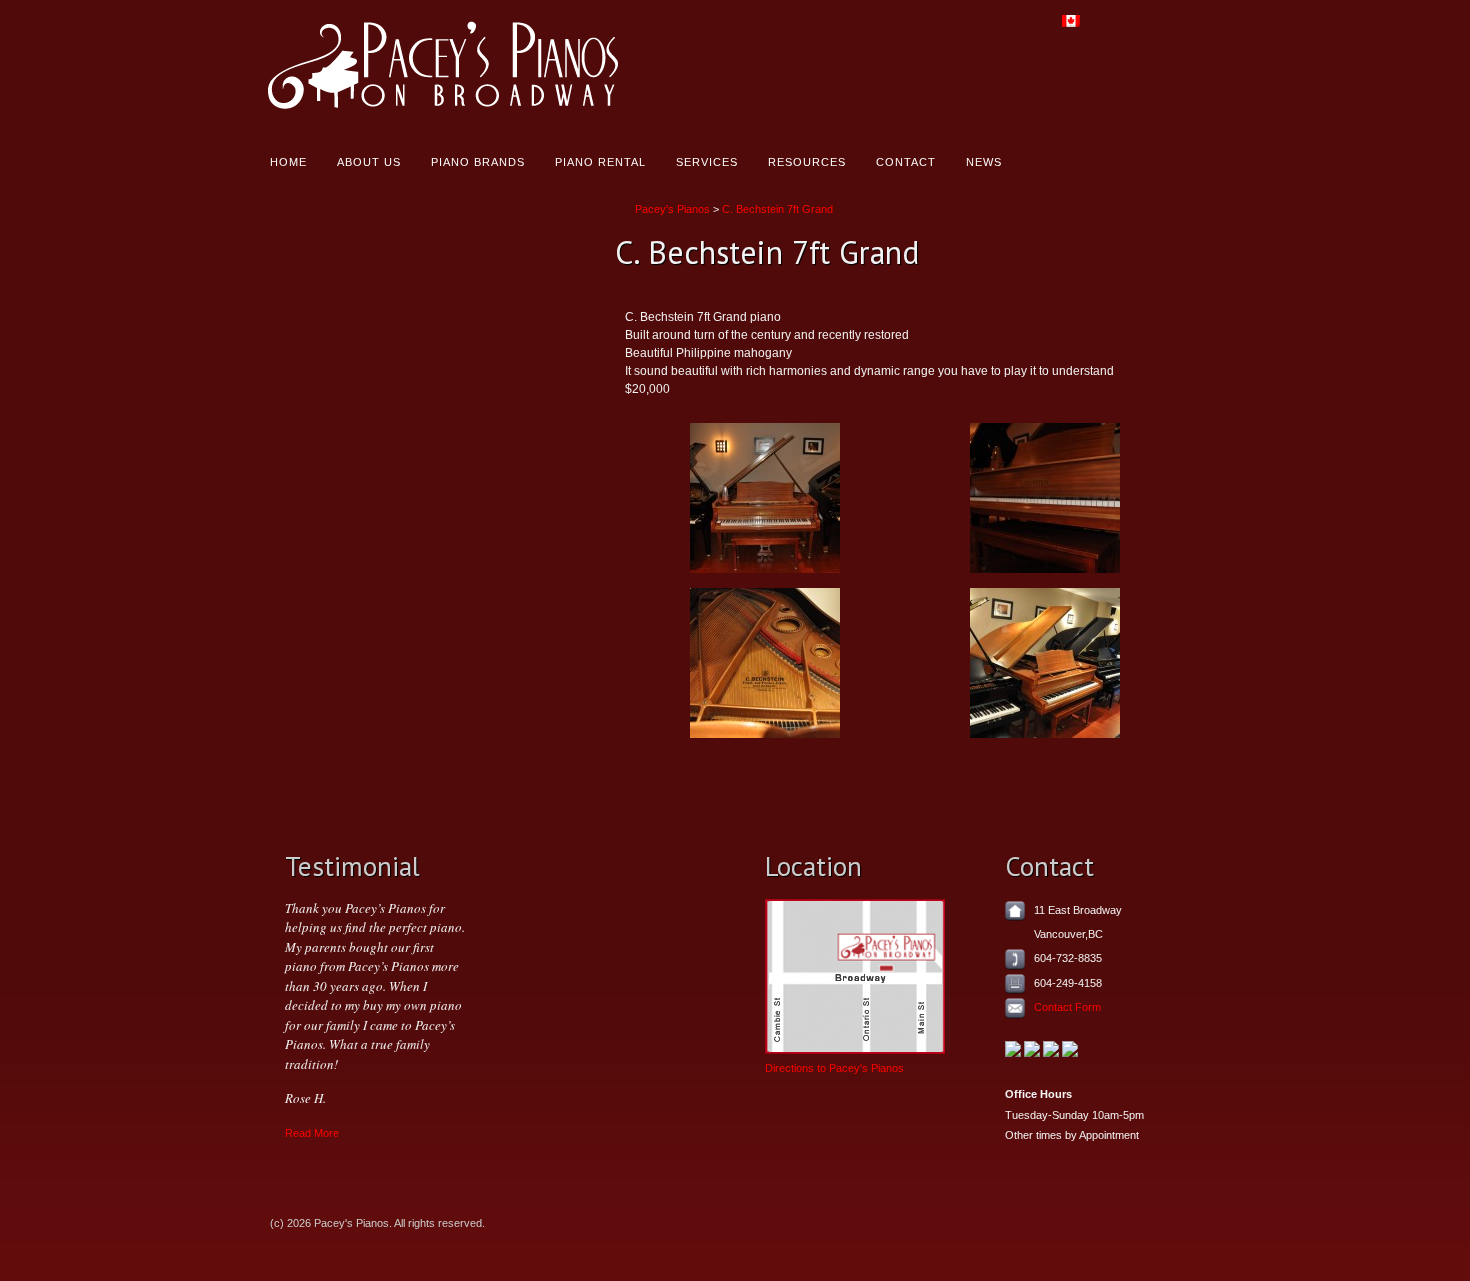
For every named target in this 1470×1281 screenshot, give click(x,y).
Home (288, 162)
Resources (807, 162)
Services (707, 162)
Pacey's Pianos (672, 209)
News (984, 162)
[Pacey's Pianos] (481, 67)
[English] (1076, 29)
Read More (312, 1133)
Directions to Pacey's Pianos (834, 1068)
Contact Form (1067, 1007)
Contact (906, 162)
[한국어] (1138, 29)
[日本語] (1169, 29)
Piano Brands (478, 162)
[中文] (1107, 29)
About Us (369, 162)
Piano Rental (600, 162)
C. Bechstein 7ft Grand (777, 209)
